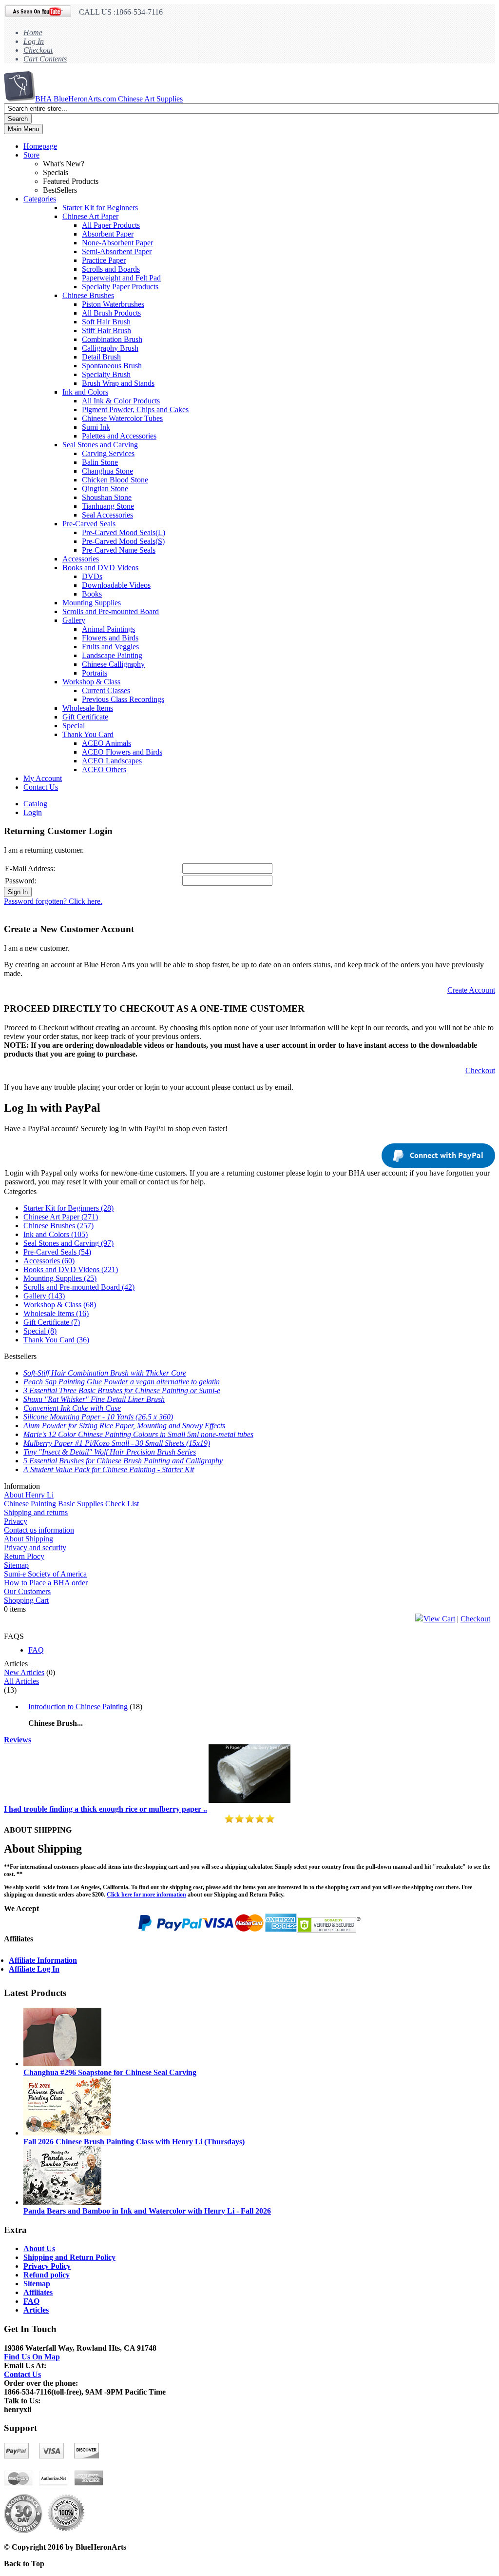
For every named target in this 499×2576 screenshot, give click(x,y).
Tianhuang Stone (108, 506)
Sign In (18, 892)
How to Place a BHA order (46, 1583)
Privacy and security (35, 1548)
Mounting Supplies (92, 603)
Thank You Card (88, 734)
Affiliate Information (43, 1960)
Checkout (38, 50)
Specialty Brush (106, 374)
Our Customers (27, 1591)
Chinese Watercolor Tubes (122, 418)
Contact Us (41, 787)
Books (92, 594)
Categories (40, 199)
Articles (36, 2310)
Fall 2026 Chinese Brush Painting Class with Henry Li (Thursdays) (134, 2142)
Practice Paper (104, 260)
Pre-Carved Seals (89, 524)
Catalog (35, 804)
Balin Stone (100, 462)
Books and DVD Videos (100, 568)
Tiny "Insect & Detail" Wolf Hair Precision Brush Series (110, 1452)
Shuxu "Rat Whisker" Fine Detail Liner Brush (94, 1399)
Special (74, 726)
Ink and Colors (85, 392)
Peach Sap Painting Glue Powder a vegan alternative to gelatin (122, 1382)
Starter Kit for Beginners (100, 208)
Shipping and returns (36, 1512)
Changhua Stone (107, 471)
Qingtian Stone (105, 489)
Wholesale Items (88, 708)
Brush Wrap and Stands (118, 383)
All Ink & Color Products (121, 401)
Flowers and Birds (110, 638)
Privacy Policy (47, 2266)
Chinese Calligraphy (113, 664)
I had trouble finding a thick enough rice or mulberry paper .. (106, 1809)
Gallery (74, 620)
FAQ (36, 1650)
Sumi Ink (96, 427)
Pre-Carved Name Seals (119, 550)
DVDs (92, 576)
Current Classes (106, 690)
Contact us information (39, 1530)
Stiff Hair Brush (106, 330)
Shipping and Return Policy (69, 2257)
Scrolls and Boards (111, 269)
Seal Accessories (107, 515)
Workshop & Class (91, 682)
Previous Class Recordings (123, 699)
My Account (43, 778)
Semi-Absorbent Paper (117, 251)
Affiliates (38, 2292)
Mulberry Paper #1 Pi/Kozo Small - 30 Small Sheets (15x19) (117, 1443)
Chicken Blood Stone (115, 480)
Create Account (471, 990)
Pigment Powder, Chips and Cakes (135, 409)
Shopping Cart (26, 1600)
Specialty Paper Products (120, 287)
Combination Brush (112, 339)
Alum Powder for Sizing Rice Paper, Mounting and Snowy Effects (124, 1426)
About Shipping (29, 1539)
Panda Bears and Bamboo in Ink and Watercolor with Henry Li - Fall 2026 (147, 2211)
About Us (39, 2248)
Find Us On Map (32, 2357)
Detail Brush (101, 357)
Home (33, 32)
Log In (34, 41)
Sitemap (16, 1565)
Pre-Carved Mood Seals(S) (123, 541)
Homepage (40, 146)
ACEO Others (104, 769)
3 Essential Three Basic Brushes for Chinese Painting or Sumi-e (122, 1390)
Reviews (18, 1740)
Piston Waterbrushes (113, 304)
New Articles (24, 1672)
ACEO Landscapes (112, 761)
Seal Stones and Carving (100, 445)
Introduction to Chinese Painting (78, 1707)
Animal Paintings (108, 629)
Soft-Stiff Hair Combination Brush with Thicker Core (105, 1373)
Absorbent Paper (108, 234)
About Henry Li (29, 1495)
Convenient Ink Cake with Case (72, 1408)
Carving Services (108, 453)
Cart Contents (45, 59)
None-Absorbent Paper (117, 243)
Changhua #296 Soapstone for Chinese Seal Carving (110, 2072)
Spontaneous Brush (112, 366)
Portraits (95, 673)
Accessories (81, 559)
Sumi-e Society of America (45, 1574)
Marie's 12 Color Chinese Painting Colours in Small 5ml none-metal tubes (138, 1434)
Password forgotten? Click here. (53, 901)
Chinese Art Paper (90, 216)
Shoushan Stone (107, 497)
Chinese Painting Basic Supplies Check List (71, 1504)
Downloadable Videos (116, 585)
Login (33, 812)
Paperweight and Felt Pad (121, 278)
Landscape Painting (112, 655)
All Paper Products (111, 225)
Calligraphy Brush (110, 348)
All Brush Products (111, 313)
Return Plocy (24, 1556)
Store (31, 155)
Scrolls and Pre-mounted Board (111, 611)
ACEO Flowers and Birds (122, 752)
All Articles (21, 1681)
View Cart (439, 1619)
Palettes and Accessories (119, 436)
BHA (109, 99)
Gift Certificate (85, 717)
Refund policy (47, 2275)
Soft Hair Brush (106, 322)
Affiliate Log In (34, 1969)
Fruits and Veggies (110, 647)
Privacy (16, 1521)
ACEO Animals (106, 743)
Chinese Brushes (88, 295)
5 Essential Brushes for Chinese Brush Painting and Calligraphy (123, 1461)
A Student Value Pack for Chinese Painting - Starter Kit (109, 1469)
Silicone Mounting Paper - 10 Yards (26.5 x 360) (98, 1417)
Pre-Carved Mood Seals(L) (124, 532)
